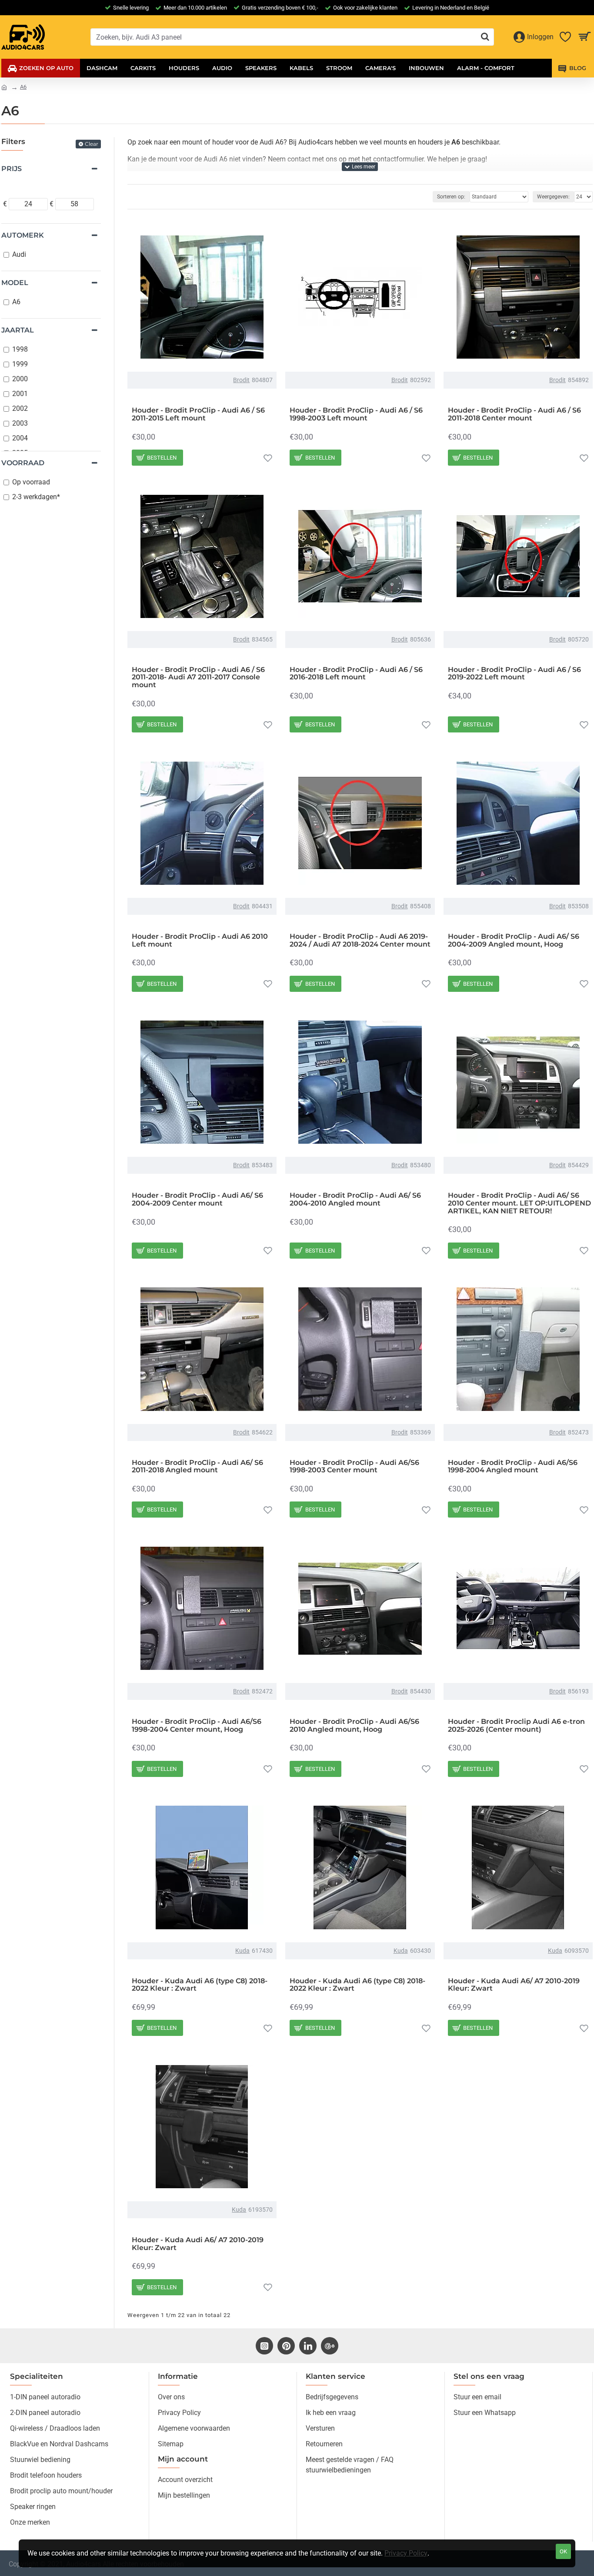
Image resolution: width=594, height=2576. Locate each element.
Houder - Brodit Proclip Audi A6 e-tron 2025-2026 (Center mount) (516, 1725)
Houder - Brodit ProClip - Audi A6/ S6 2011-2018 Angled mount (197, 1466)
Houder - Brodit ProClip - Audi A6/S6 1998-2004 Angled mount (513, 1466)
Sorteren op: (451, 197)
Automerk (23, 235)
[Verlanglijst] (268, 458)
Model (15, 283)
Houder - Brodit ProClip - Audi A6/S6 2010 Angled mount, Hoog (354, 1725)
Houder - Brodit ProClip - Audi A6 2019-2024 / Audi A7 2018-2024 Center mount (360, 940)
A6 (23, 87)
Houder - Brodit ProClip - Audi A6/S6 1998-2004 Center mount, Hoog (197, 1725)
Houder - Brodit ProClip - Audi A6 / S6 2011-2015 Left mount (198, 414)
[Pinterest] (286, 2346)
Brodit (241, 380)
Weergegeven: (553, 197)
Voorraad (23, 463)
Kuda (242, 1951)
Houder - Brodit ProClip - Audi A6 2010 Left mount (200, 940)
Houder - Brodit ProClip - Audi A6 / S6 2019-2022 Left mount (514, 673)
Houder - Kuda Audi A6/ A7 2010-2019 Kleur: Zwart (514, 1985)
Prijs (12, 169)
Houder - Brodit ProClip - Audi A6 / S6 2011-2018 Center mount (514, 414)
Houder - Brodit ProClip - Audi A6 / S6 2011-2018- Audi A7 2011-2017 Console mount (198, 677)
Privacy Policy (406, 2553)
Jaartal (18, 330)
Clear (92, 144)
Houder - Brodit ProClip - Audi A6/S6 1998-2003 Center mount (354, 1466)
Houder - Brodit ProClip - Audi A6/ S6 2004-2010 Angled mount (355, 1199)
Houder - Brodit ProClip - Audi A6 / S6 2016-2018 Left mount (356, 673)
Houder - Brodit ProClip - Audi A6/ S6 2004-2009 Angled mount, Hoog (514, 940)
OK (563, 2551)
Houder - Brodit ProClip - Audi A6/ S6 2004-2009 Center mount (197, 1199)
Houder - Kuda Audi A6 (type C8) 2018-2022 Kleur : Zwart (200, 1985)
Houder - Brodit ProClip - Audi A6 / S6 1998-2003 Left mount (356, 414)
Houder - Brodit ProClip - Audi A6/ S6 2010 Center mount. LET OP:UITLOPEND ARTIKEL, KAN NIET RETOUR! (519, 1203)
